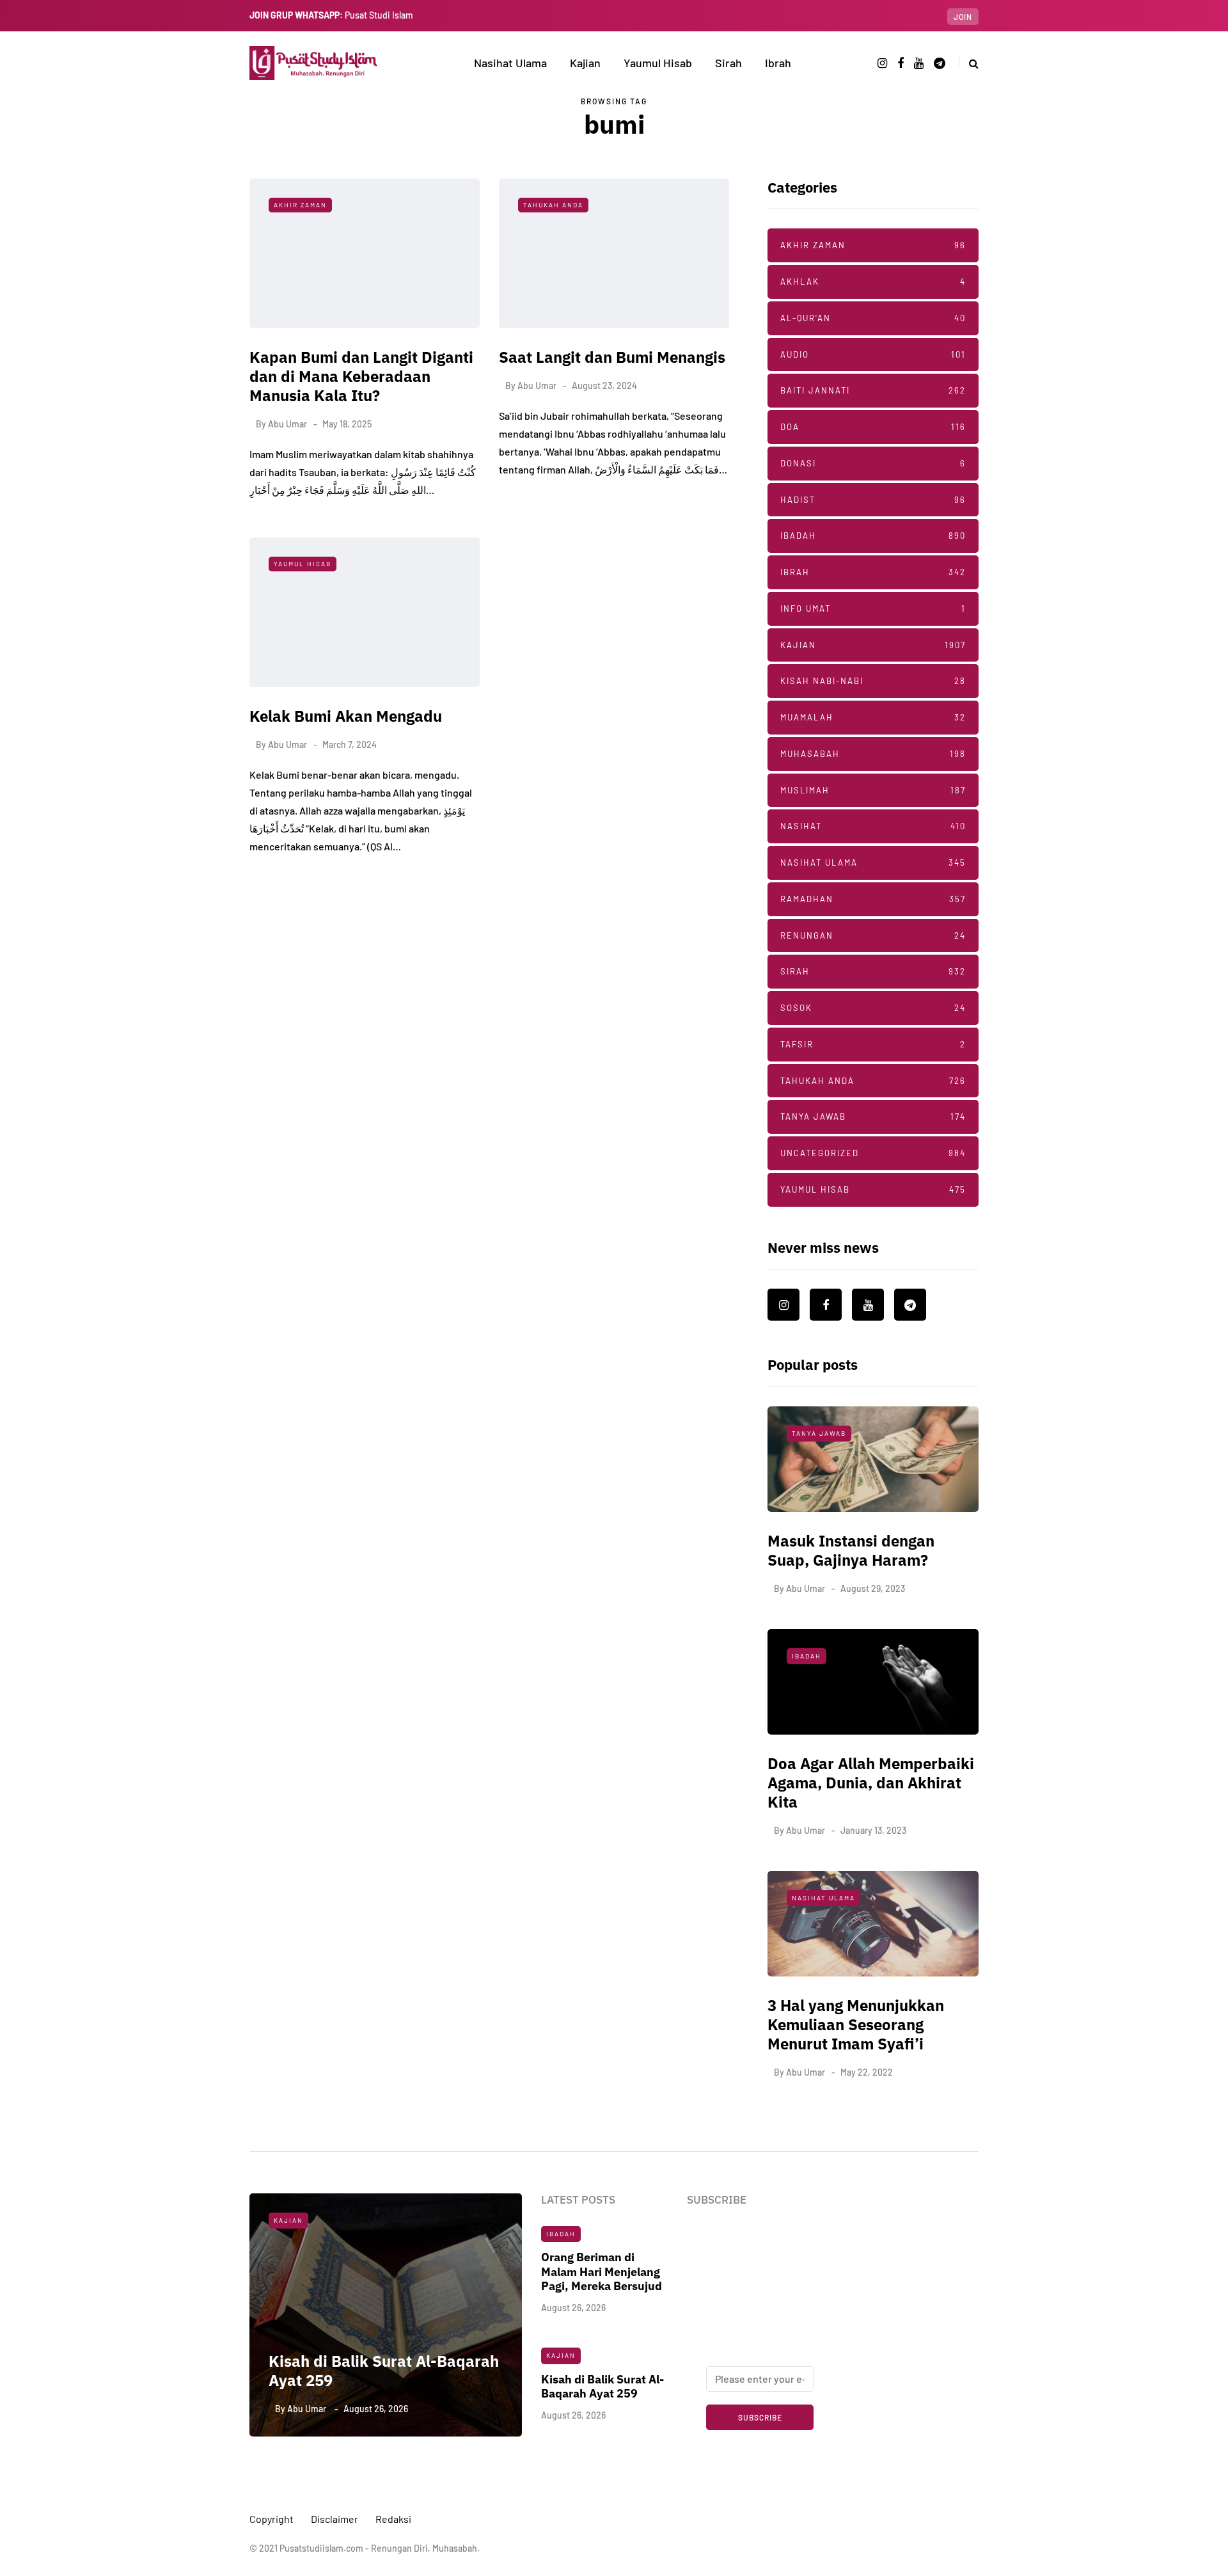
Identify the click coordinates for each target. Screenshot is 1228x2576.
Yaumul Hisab (658, 63)
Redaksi (393, 2519)
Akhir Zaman (300, 205)
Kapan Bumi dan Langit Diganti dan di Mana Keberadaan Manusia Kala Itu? (361, 376)
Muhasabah (873, 754)
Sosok (873, 1008)
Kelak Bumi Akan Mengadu (346, 716)
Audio (873, 354)
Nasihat (873, 826)
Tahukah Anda (553, 205)
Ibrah (778, 63)
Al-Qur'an (873, 318)
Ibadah (873, 536)
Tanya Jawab (873, 1117)
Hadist (873, 500)
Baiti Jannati (873, 390)
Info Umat (873, 608)
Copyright (272, 2519)
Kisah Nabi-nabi (873, 681)
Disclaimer (335, 2519)
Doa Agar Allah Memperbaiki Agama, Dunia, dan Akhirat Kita (871, 1783)
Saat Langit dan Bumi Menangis (612, 357)
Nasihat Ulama (510, 63)
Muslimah (873, 790)
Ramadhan (873, 899)
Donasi (873, 463)
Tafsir (873, 1044)
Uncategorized (873, 1153)
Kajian (585, 63)
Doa (873, 427)
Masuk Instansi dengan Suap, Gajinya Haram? (851, 1550)
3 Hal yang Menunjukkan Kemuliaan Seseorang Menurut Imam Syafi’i (856, 2024)
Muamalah (873, 717)
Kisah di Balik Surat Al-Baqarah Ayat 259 (384, 2371)
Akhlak (873, 282)
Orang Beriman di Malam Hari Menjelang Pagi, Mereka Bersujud (602, 2271)
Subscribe (760, 2417)
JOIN (963, 17)
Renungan (873, 935)
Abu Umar (287, 424)
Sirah (728, 63)
